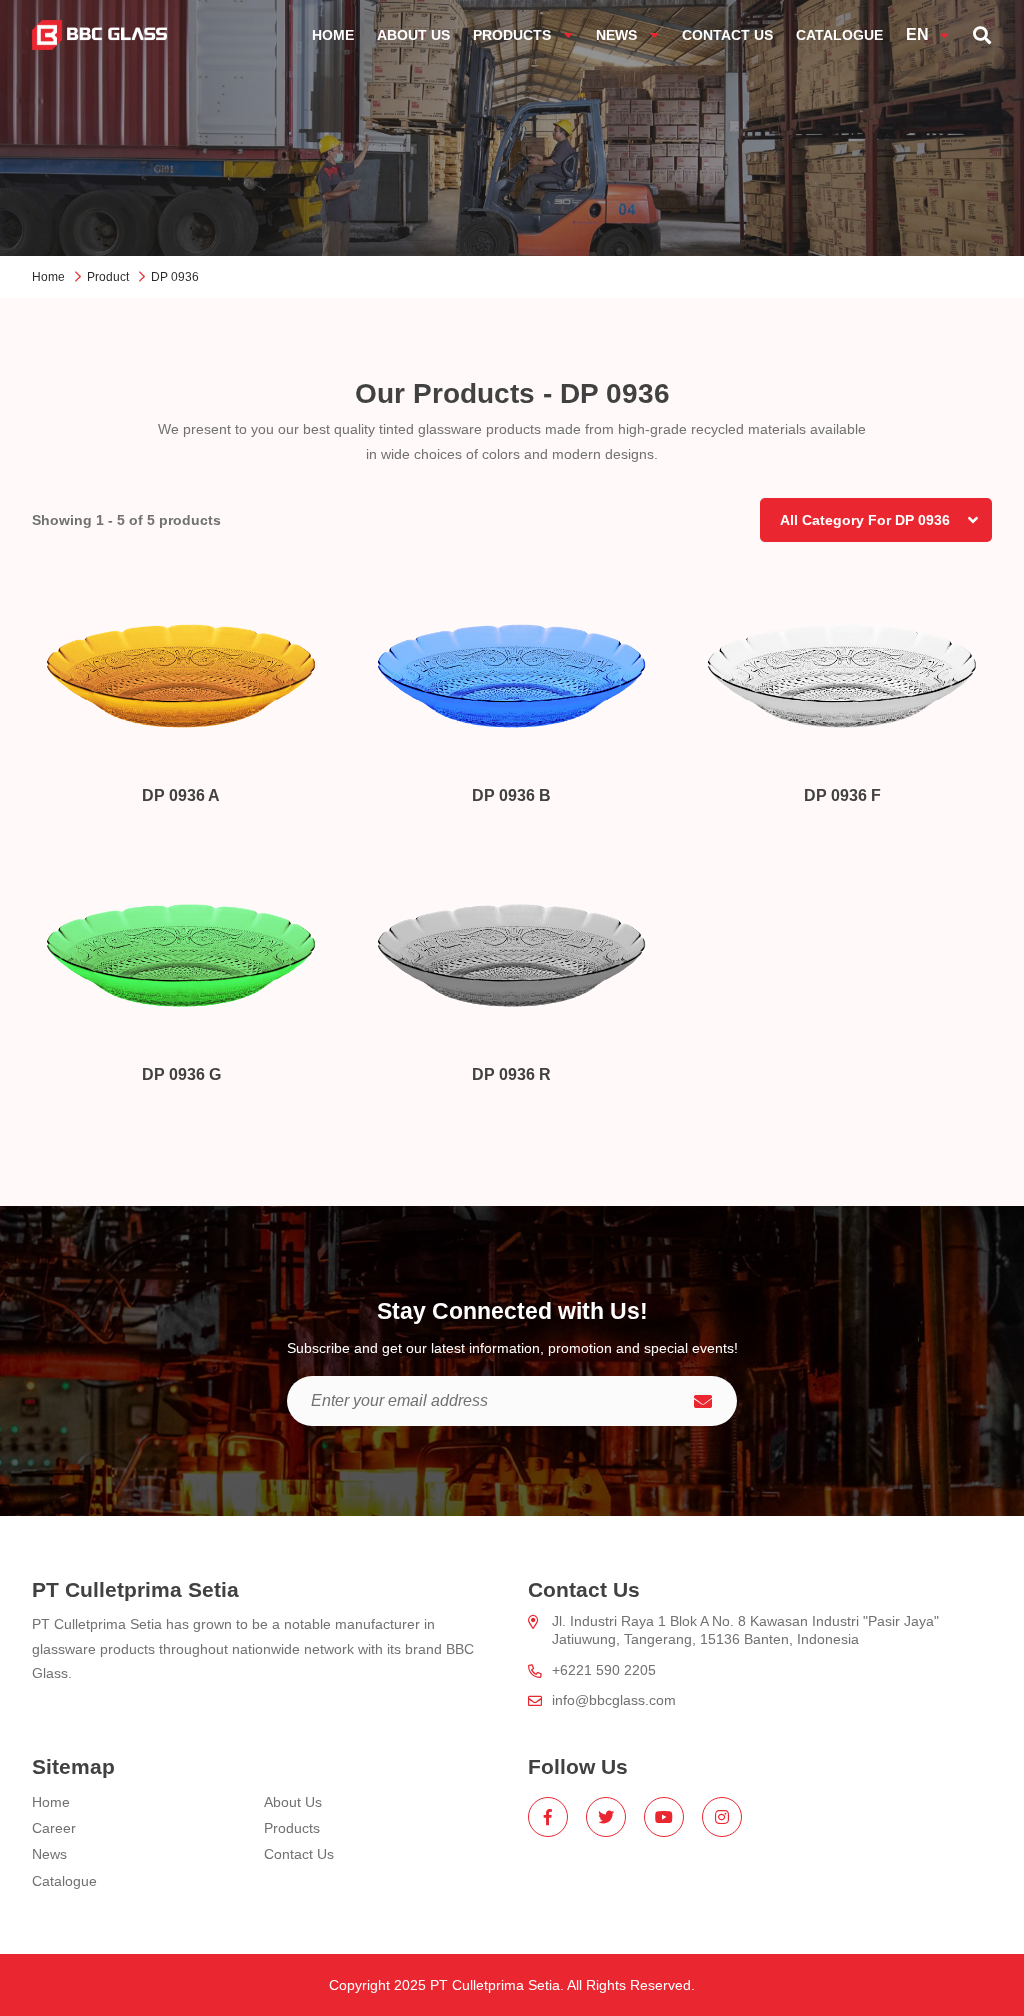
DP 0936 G (181, 1074)
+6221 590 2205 (604, 1670)
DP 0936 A (181, 795)
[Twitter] (606, 1817)
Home (48, 277)
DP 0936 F (842, 795)
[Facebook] (548, 1817)
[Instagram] (722, 1817)
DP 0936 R (511, 1074)
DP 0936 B (511, 795)
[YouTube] (664, 1817)
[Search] (982, 35)
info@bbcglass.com (614, 1700)
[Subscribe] (703, 1401)
